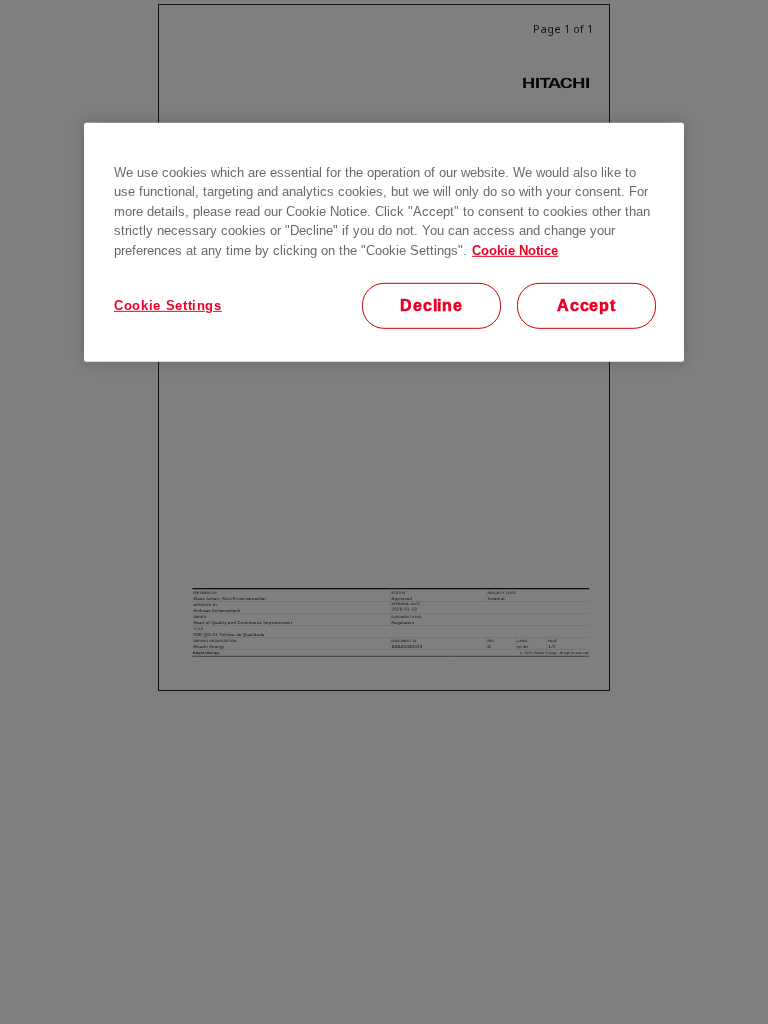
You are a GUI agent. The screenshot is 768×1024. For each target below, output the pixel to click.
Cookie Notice (515, 249)
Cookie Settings (168, 305)
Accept (586, 305)
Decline (431, 305)
